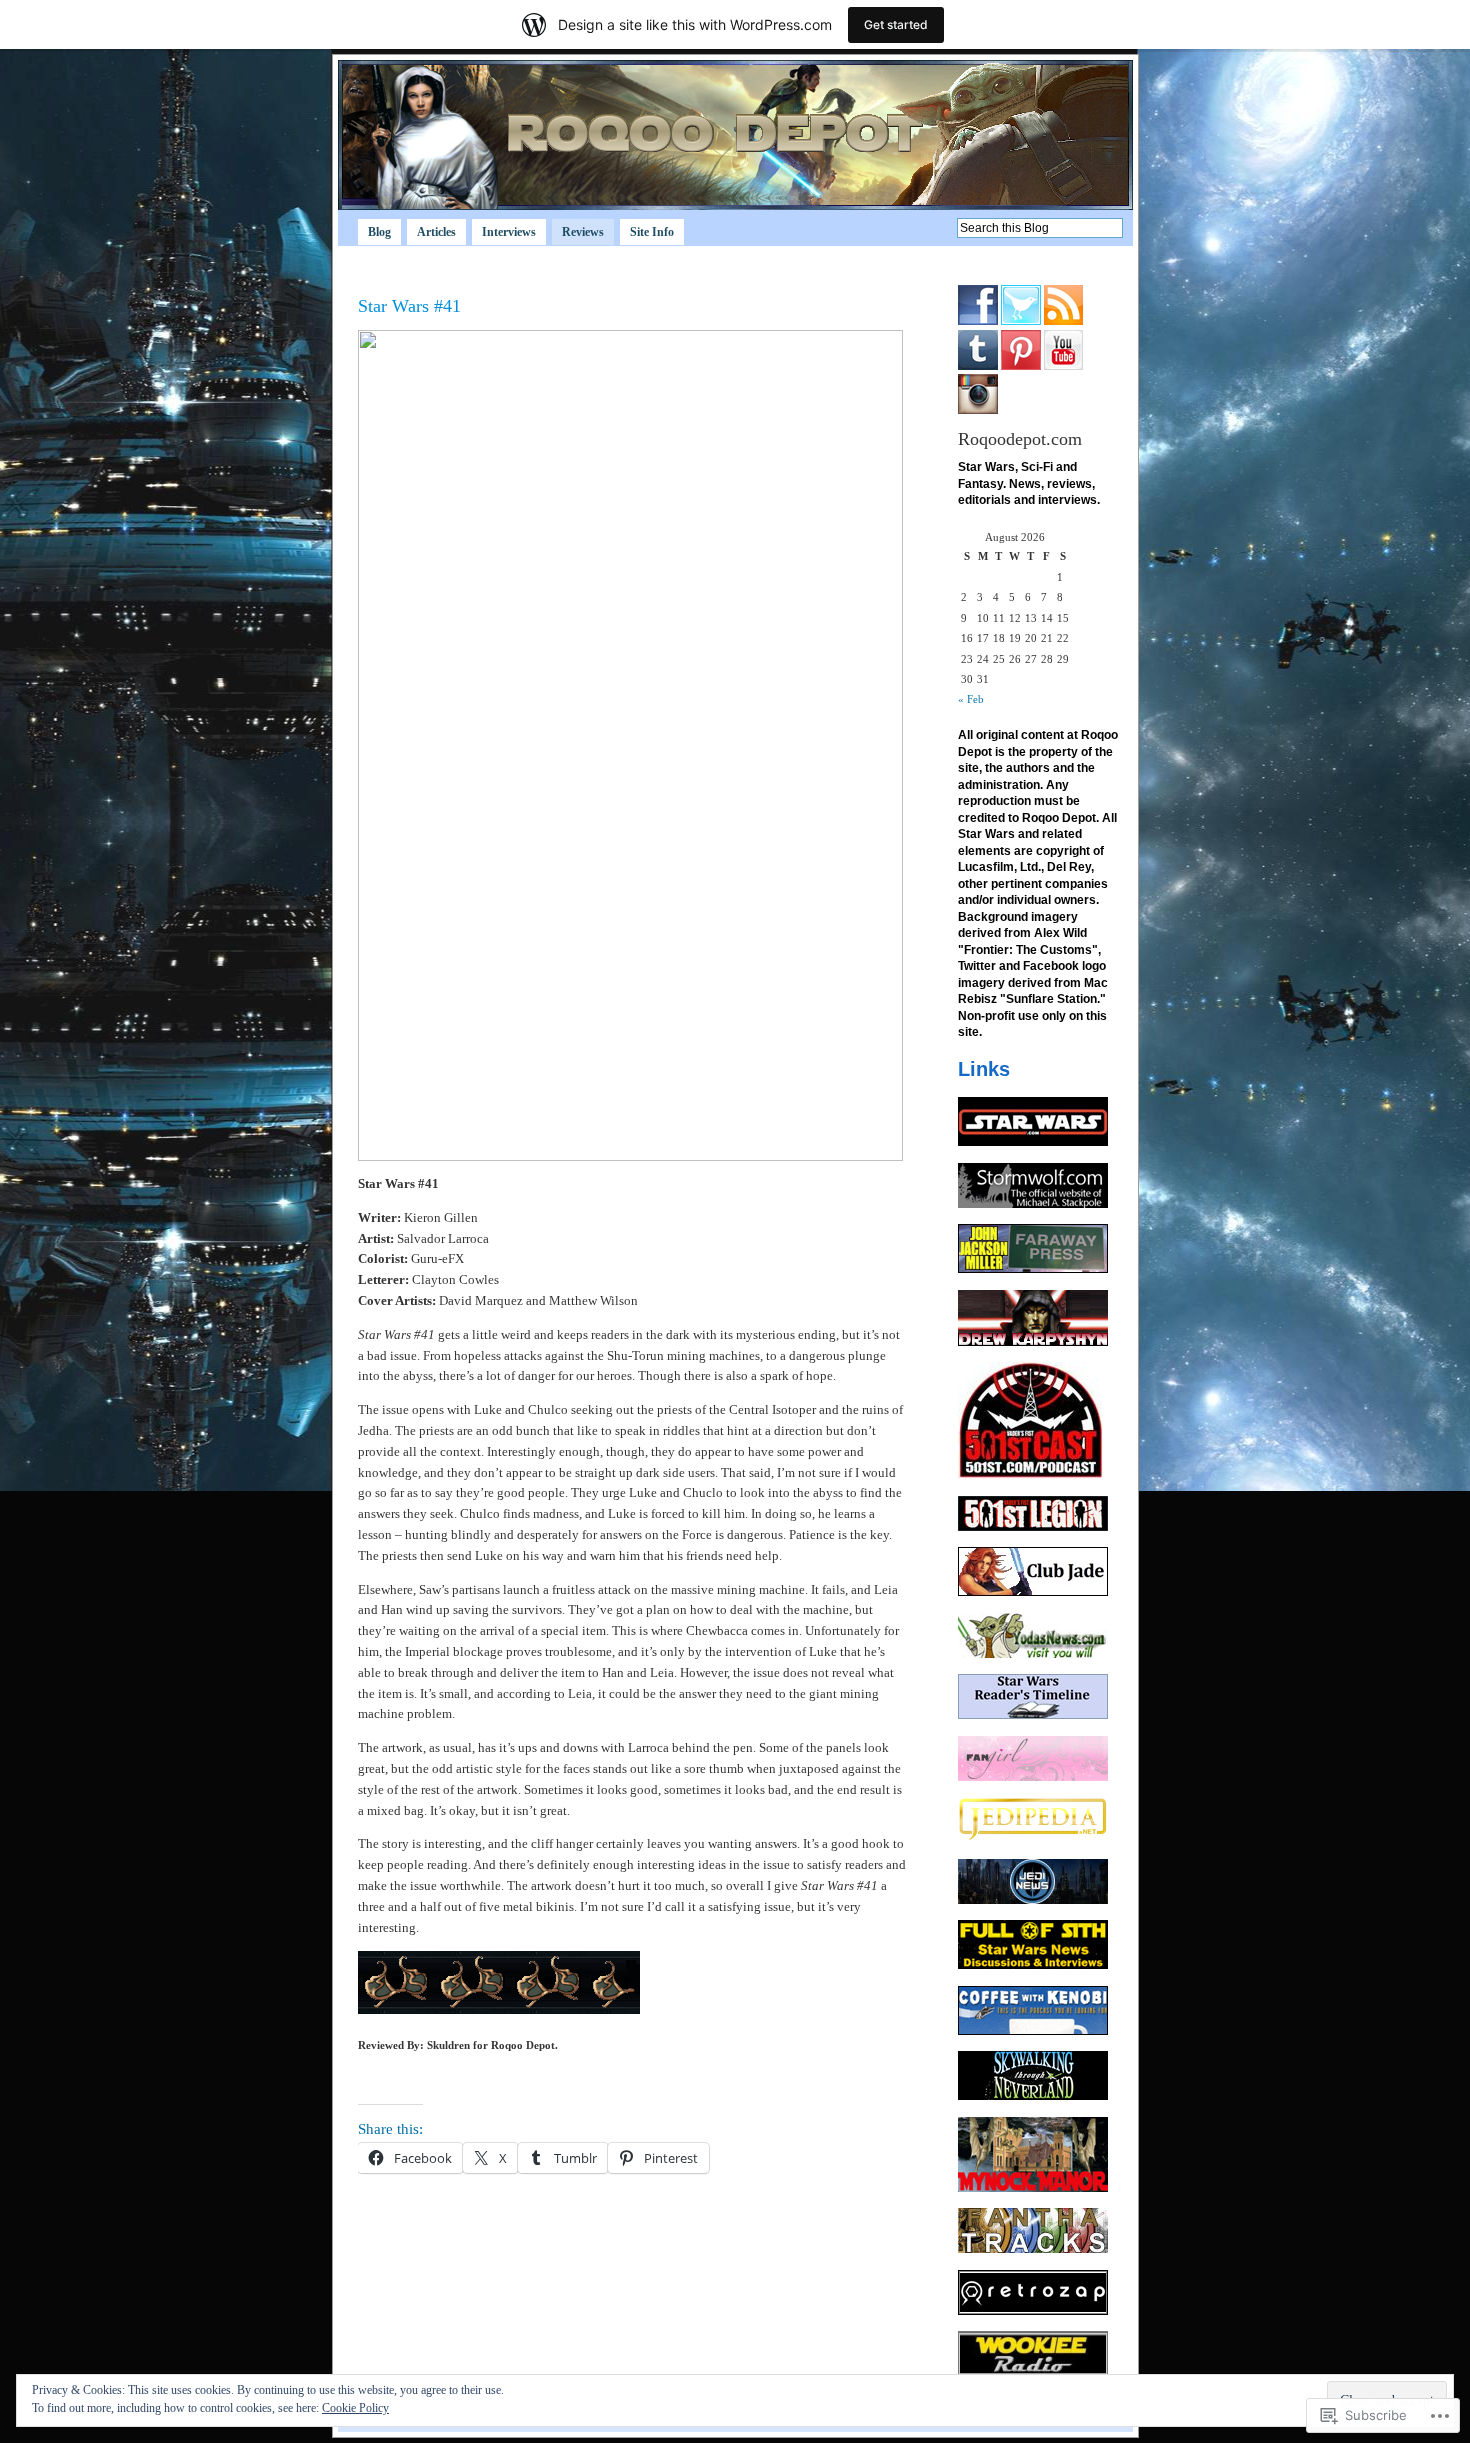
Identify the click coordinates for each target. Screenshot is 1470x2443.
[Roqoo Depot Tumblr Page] (978, 366)
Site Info (652, 232)
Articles (436, 232)
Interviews (509, 232)
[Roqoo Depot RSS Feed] (1063, 321)
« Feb (971, 699)
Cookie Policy (355, 2408)
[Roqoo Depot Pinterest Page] (1021, 366)
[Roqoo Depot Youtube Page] (1063, 366)
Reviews (583, 232)
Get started (896, 24)
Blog (379, 232)
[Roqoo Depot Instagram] (978, 410)
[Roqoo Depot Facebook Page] (978, 321)
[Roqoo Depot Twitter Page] (1021, 321)
